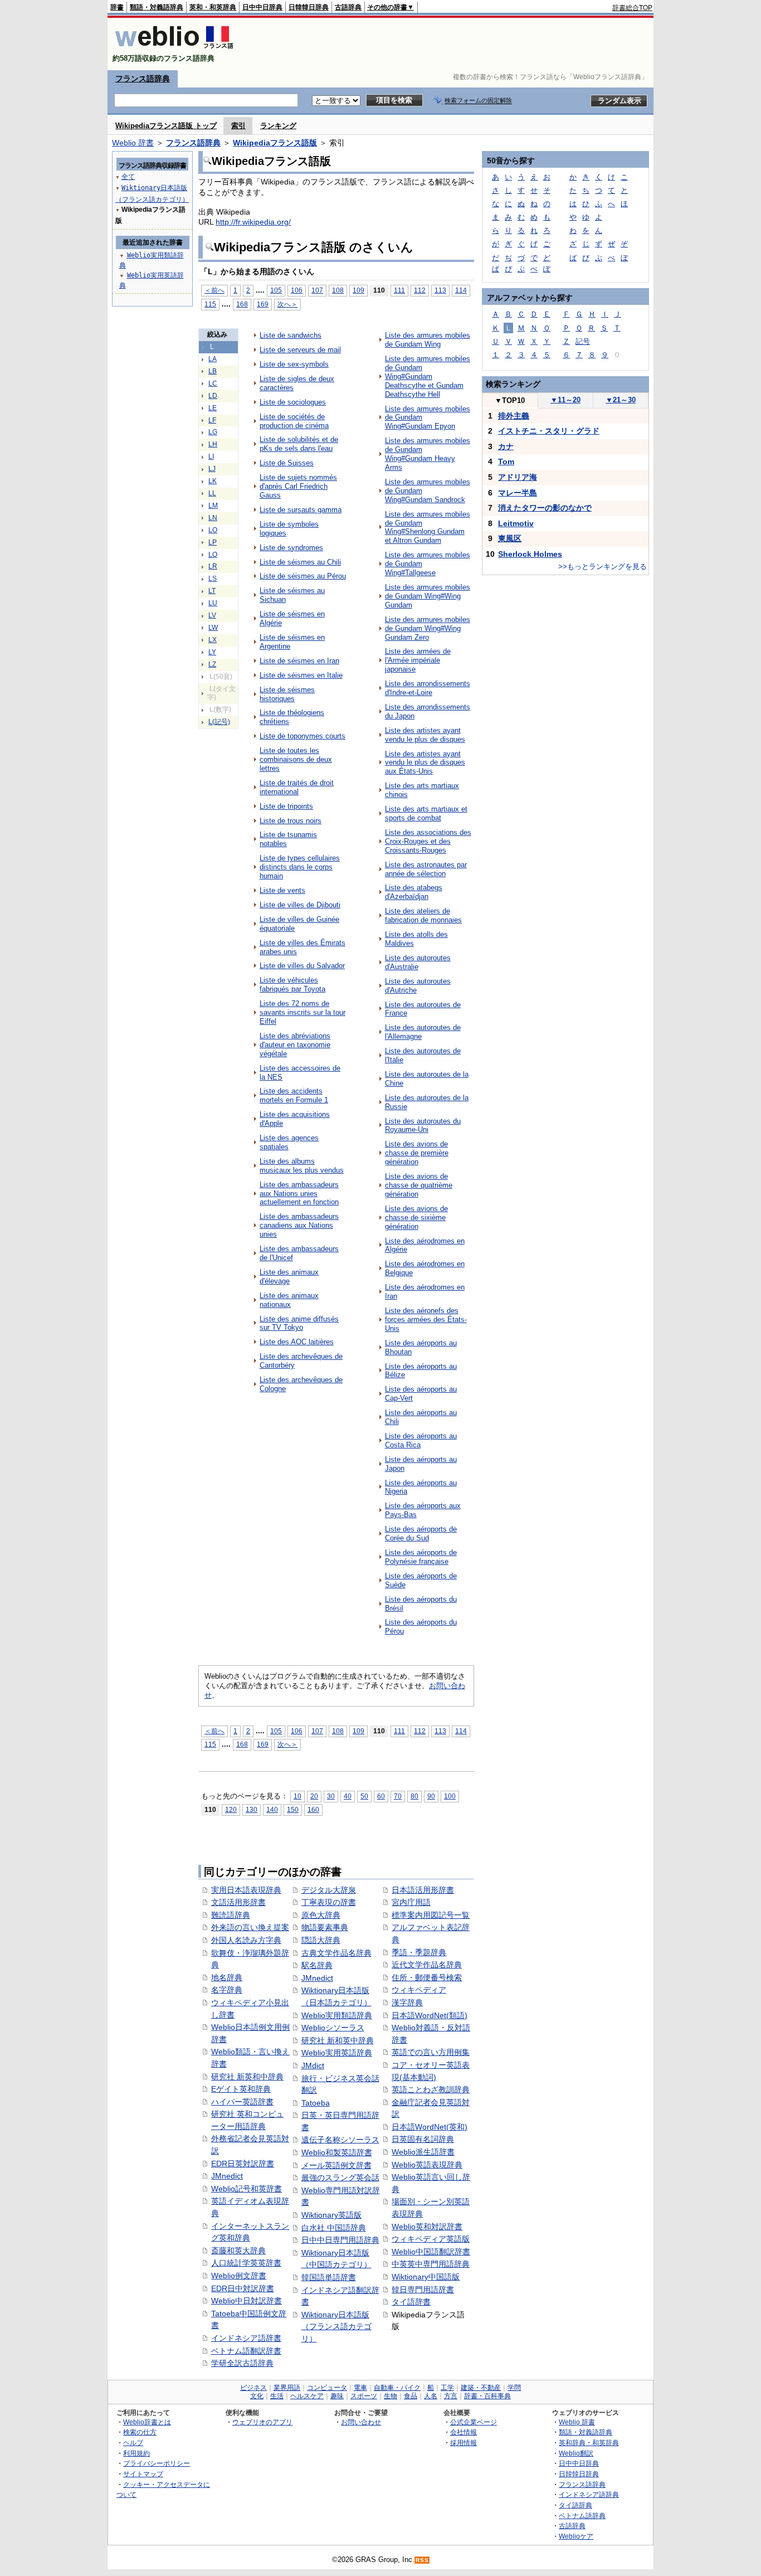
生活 (277, 2396)
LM (213, 506)
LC (213, 383)
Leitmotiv (516, 523)
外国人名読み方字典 (246, 1940)
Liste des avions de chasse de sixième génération (416, 1217)
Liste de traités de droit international (297, 787)
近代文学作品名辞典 (427, 1965)
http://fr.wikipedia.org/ (253, 222)
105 (276, 290)
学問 (514, 2388)
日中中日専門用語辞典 (340, 2240)
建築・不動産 (481, 2388)
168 (242, 304)
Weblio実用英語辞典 (337, 2053)
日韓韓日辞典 (309, 7)
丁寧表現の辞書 (329, 1902)
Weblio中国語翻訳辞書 (431, 2252)
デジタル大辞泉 (329, 1890)
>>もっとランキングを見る (603, 567)
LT (212, 591)
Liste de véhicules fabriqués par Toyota (292, 985)
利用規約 (136, 2453)
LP (213, 542)
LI (211, 456)
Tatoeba (316, 2103)
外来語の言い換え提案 (250, 1927)
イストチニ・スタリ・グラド (549, 431)
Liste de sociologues (293, 402)
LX (213, 640)
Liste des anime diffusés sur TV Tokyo (299, 1323)
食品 (411, 2396)
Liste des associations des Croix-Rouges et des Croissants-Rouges (428, 841)
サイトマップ (143, 2474)
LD (213, 396)
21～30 (621, 400)
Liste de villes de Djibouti (300, 905)
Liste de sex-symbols (294, 364)
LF (212, 420)
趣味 (337, 2396)
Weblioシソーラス (333, 2028)
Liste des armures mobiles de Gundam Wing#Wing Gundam (428, 596)
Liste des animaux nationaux (289, 1300)
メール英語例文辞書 (336, 2165)
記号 (583, 341)
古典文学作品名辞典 (336, 1953)
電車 (360, 2388)
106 (297, 290)
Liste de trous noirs (291, 821)
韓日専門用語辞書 (423, 2290)
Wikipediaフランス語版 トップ (166, 126)
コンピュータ (327, 2388)
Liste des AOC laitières (297, 1342)
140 (272, 1809)
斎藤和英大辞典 (238, 2251)
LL (212, 493)
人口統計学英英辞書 (246, 2263)
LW (213, 628)
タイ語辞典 (575, 2505)
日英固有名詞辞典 (423, 2139)
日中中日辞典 (262, 7)
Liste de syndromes (291, 548)
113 (440, 290)
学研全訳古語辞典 (242, 2363)
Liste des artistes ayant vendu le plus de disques (425, 735)
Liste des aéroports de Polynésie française (421, 1557)
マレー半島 (518, 493)
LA (213, 359)
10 (297, 1796)
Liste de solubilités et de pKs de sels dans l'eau (299, 444)
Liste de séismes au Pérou (303, 576)
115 (210, 304)
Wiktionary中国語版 (426, 2277)
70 (398, 1796)
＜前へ (214, 290)
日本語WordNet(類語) (430, 2015)
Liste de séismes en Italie (301, 675)
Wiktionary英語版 (331, 2215)
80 (414, 1796)
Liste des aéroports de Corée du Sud (421, 1534)
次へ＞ (287, 304)
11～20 (565, 400)
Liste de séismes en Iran (299, 661)
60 (381, 1796)
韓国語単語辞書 (329, 2277)
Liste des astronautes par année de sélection (426, 869)
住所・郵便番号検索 (427, 1977)
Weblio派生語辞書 (423, 2152)
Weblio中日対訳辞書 (247, 2301)
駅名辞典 (317, 1965)
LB (213, 371)
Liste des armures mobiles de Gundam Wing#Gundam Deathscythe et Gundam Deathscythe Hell (428, 376)
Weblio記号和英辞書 (247, 2189)
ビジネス (253, 2388)
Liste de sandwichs (291, 335)
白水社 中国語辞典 (334, 2228)
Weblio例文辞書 (239, 2276)
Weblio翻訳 (576, 2453)
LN (213, 518)
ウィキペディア (419, 1990)
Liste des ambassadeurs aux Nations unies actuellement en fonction (299, 1194)
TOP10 (510, 400)
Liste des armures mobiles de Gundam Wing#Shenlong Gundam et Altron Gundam (428, 528)
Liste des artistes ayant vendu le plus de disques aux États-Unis (425, 763)
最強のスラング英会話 (340, 2178)
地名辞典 (227, 1977)
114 (461, 290)
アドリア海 (518, 477)
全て (128, 177)
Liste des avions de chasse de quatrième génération (419, 1185)
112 (420, 290)
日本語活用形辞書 (423, 1890)
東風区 (510, 538)
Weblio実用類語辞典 (337, 2015)
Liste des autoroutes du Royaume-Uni (423, 1126)
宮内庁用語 (411, 1902)
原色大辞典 (321, 1915)
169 (263, 304)
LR (213, 566)
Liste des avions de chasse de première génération (417, 1153)
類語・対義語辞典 (157, 7)
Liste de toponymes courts (303, 736)
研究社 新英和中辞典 (247, 2077)
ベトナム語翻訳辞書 (246, 2351)
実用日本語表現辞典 (246, 1890)
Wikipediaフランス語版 (275, 143)
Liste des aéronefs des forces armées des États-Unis (426, 1319)
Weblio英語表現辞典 (427, 2165)
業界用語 (287, 2388)
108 (338, 290)
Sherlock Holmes (530, 554)
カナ (506, 446)
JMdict (313, 2065)
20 (314, 1796)
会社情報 (464, 2432)
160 (313, 1809)
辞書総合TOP (632, 8)
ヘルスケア (307, 2396)
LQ (213, 555)
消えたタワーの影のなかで (545, 508)
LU (213, 603)
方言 (451, 2396)
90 (431, 1796)
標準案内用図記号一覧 (431, 1915)
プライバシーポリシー (157, 2463)
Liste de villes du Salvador (302, 966)
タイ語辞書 (411, 2302)
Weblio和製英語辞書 (337, 2152)
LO (213, 530)
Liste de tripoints (286, 806)
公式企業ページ (474, 2422)
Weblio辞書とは (147, 2422)
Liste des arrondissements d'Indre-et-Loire (428, 688)
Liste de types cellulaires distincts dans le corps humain (300, 867)
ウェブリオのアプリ (262, 2422)
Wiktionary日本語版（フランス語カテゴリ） (336, 2327)
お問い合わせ (361, 2422)
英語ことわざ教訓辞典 (431, 2089)
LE (213, 408)
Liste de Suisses (287, 463)
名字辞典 (227, 1990)
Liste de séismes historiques (287, 694)
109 (358, 290)
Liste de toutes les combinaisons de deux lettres (296, 759)
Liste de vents (282, 890)
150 (293, 1809)
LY (212, 652)
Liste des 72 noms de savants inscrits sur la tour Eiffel (303, 1012)
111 (399, 290)
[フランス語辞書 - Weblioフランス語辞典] (174, 49)
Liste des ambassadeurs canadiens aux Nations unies (299, 1225)
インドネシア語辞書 (246, 2338)
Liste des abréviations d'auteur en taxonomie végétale (295, 1045)
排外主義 (514, 416)
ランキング (278, 126)
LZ (212, 664)
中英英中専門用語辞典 (431, 2264)
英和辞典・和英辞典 (589, 2443)
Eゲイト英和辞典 (241, 2089)
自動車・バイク (397, 2388)
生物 (391, 2396)
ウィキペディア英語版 (431, 2239)
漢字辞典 (407, 2003)
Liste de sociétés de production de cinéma (294, 421)
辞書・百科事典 (487, 2396)
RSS (422, 2560)
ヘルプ (133, 2443)
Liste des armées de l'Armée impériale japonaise (418, 660)
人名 (431, 2396)
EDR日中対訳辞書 (243, 2288)
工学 (447, 2388)
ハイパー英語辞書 (242, 2102)
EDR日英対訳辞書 (243, 2164)
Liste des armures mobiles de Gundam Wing (428, 340)
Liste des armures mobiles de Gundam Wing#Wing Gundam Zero (428, 628)
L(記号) (219, 722)
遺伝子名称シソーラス (340, 2140)
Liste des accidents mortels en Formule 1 (294, 1095)
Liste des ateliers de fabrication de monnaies (423, 915)
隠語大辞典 (321, 1940)
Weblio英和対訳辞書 (427, 2227)
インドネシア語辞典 (589, 2494)
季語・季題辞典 (419, 1952)
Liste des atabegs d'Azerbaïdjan (414, 892)
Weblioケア (576, 2536)
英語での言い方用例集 (431, 2052)
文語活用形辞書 (238, 1902)
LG (213, 432)
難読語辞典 (231, 1915)
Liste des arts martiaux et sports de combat (426, 813)
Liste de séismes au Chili (300, 562)
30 (331, 1796)
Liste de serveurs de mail (300, 350)
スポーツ (364, 2396)
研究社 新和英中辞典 (338, 2040)
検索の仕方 (140, 2432)
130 (252, 1809)
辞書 (117, 7)
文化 (257, 2396)
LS (213, 579)
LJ (212, 469)
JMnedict (227, 2176)
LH (213, 444)
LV (212, 615)
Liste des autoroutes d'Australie (418, 962)
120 (231, 1809)
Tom (506, 461)
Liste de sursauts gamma (301, 510)
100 (450, 1796)
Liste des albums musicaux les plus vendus (302, 1166)
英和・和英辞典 (213, 7)
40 (348, 1796)
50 (364, 1796)
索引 (238, 126)
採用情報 (464, 2443)
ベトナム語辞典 (582, 2516)
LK (213, 481)
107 (317, 290)
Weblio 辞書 (133, 143)
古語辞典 (348, 7)
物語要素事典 (325, 1927)
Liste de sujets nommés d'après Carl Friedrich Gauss (298, 486)
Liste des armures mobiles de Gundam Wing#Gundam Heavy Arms (428, 454)
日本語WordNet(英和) (430, 2127)
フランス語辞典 (143, 79)
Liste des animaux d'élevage (289, 1277)
